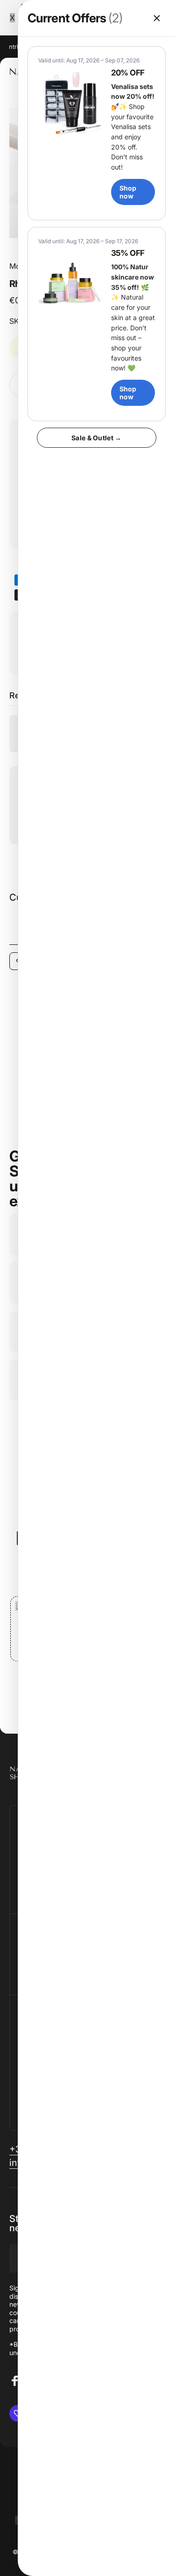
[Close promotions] (157, 18)
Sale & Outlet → (96, 438)
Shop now (128, 192)
